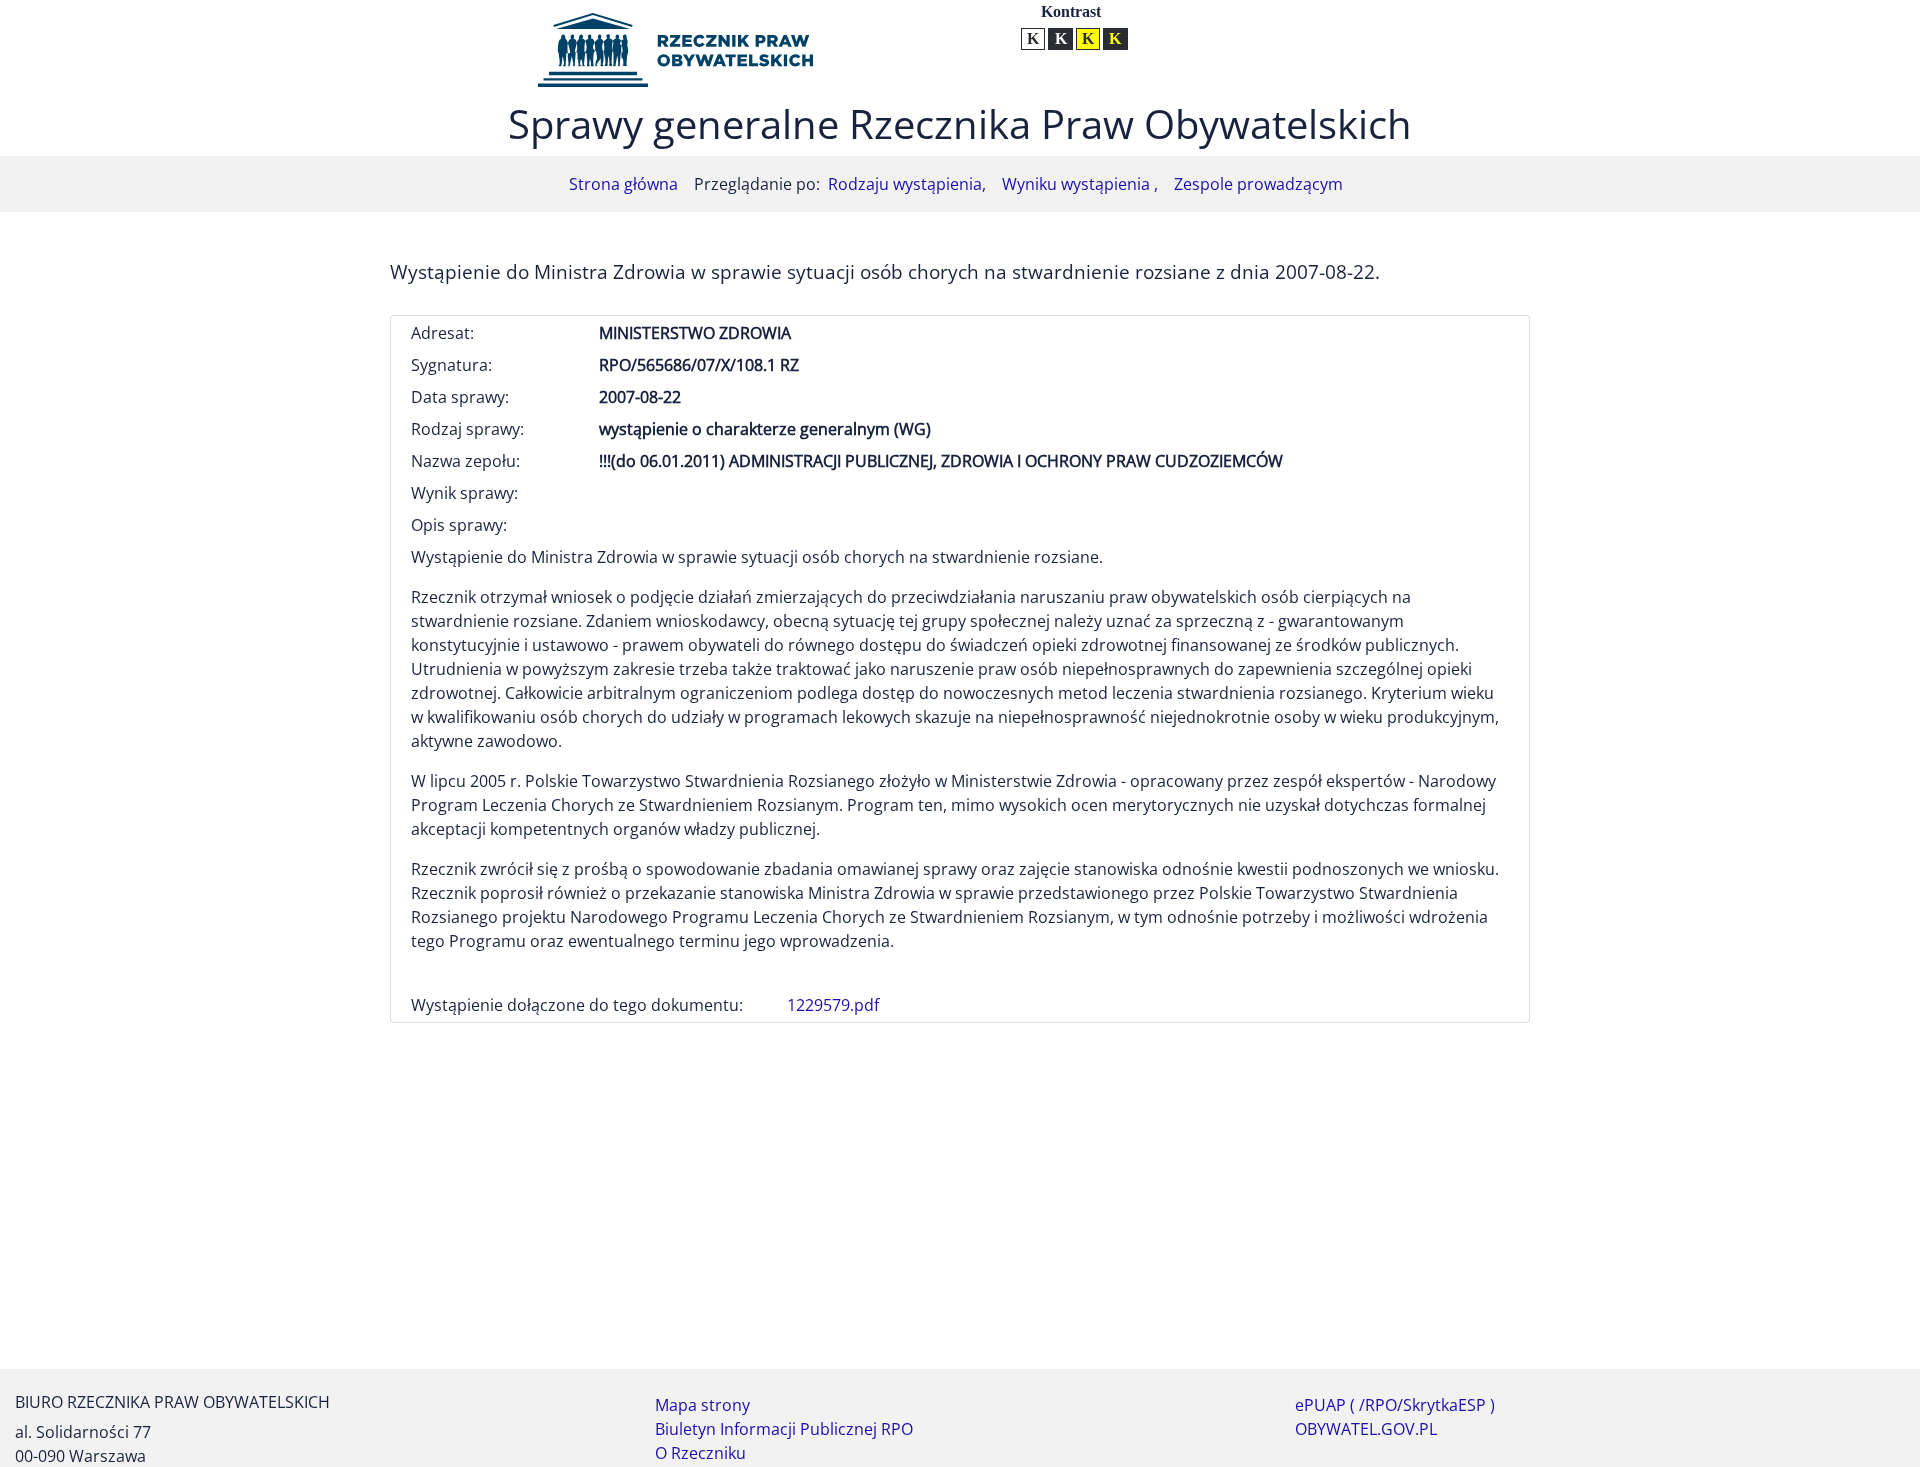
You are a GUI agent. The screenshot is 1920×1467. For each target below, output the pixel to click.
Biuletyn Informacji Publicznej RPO (784, 1429)
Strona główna (623, 184)
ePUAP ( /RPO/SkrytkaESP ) (1395, 1405)
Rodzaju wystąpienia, (907, 184)
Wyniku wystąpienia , (1080, 184)
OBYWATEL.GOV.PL (1366, 1429)
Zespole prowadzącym (1258, 184)
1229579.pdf (833, 1005)
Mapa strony (702, 1405)
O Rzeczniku (700, 1453)
